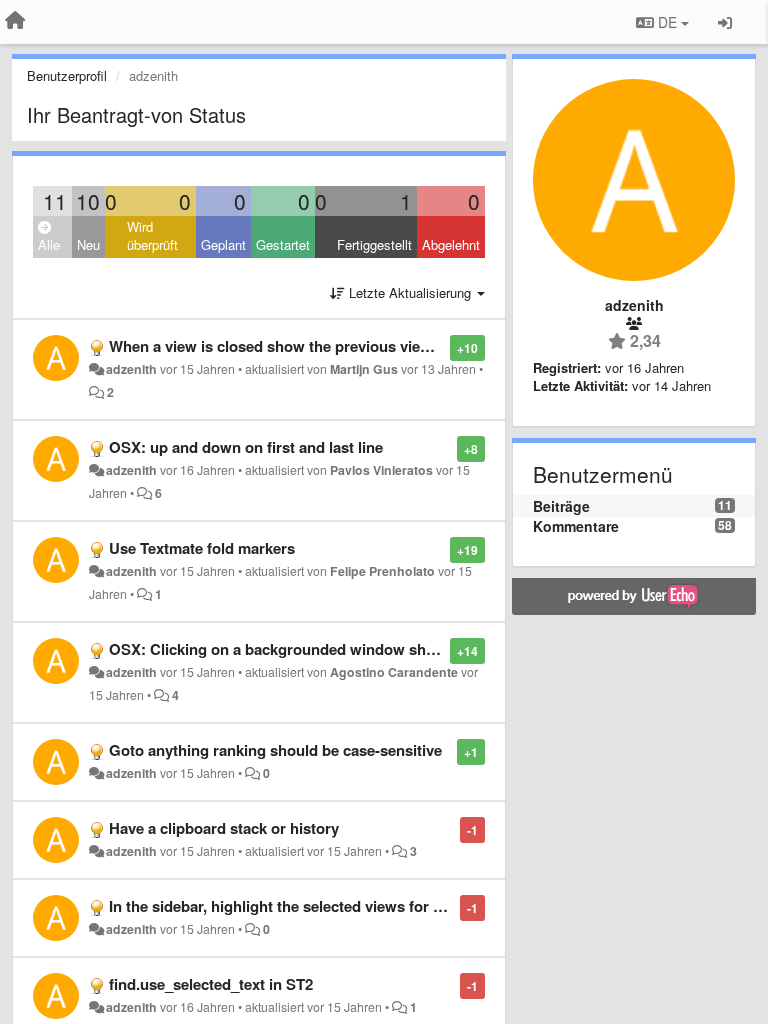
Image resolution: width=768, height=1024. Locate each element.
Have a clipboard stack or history (224, 828)
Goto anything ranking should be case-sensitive (275, 750)
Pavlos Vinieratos (381, 470)
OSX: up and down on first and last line (246, 447)
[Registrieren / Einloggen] (725, 22)
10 (88, 201)
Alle (49, 244)
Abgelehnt (451, 244)
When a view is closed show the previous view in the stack (312, 346)
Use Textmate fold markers (202, 548)
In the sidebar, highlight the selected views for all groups (306, 906)
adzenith (131, 369)
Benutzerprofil (67, 75)
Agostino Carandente (394, 672)
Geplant (223, 244)
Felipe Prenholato (382, 571)
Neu (88, 244)
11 (55, 201)
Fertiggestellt (374, 244)
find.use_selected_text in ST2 (211, 984)
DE (667, 22)
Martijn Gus (364, 369)
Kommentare (576, 526)
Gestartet (283, 244)
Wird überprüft (152, 236)
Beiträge (561, 506)
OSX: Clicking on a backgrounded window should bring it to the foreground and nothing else (433, 649)
